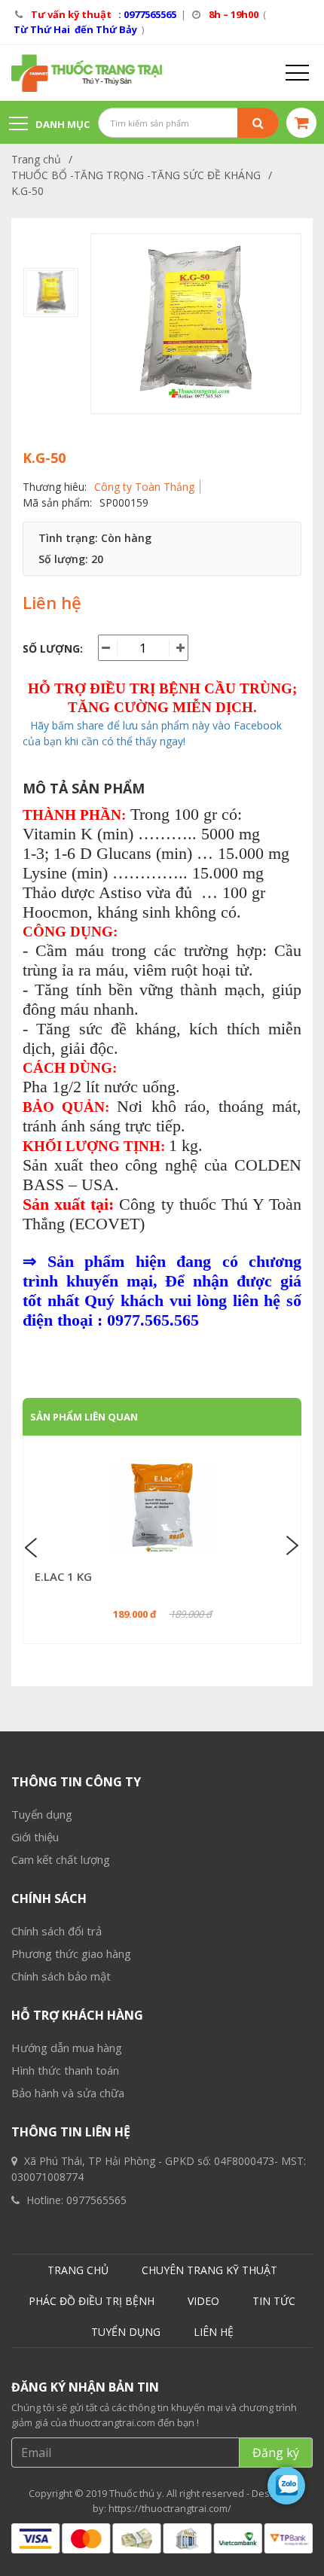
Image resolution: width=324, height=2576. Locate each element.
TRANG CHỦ (78, 2270)
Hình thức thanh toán (65, 2070)
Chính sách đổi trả (57, 1931)
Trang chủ (36, 159)
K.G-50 (28, 191)
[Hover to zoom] (196, 324)
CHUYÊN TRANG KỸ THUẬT (209, 2270)
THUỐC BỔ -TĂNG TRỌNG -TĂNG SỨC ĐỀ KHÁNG (136, 175)
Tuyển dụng (42, 1814)
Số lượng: (53, 649)
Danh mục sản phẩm (49, 131)
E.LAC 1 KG (63, 1576)
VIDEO (203, 2301)
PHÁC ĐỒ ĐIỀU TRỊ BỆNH (92, 2301)
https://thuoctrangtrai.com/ (170, 2508)
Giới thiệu (35, 1837)
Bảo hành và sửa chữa (68, 2093)
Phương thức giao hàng (71, 1953)
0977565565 (96, 2200)
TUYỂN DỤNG (126, 2332)
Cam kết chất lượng (61, 1859)
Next (291, 1546)
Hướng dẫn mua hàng (67, 2048)
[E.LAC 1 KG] (162, 1508)
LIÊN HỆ (214, 2332)
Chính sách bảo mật (61, 1976)
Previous (33, 1546)
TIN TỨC (274, 2301)
